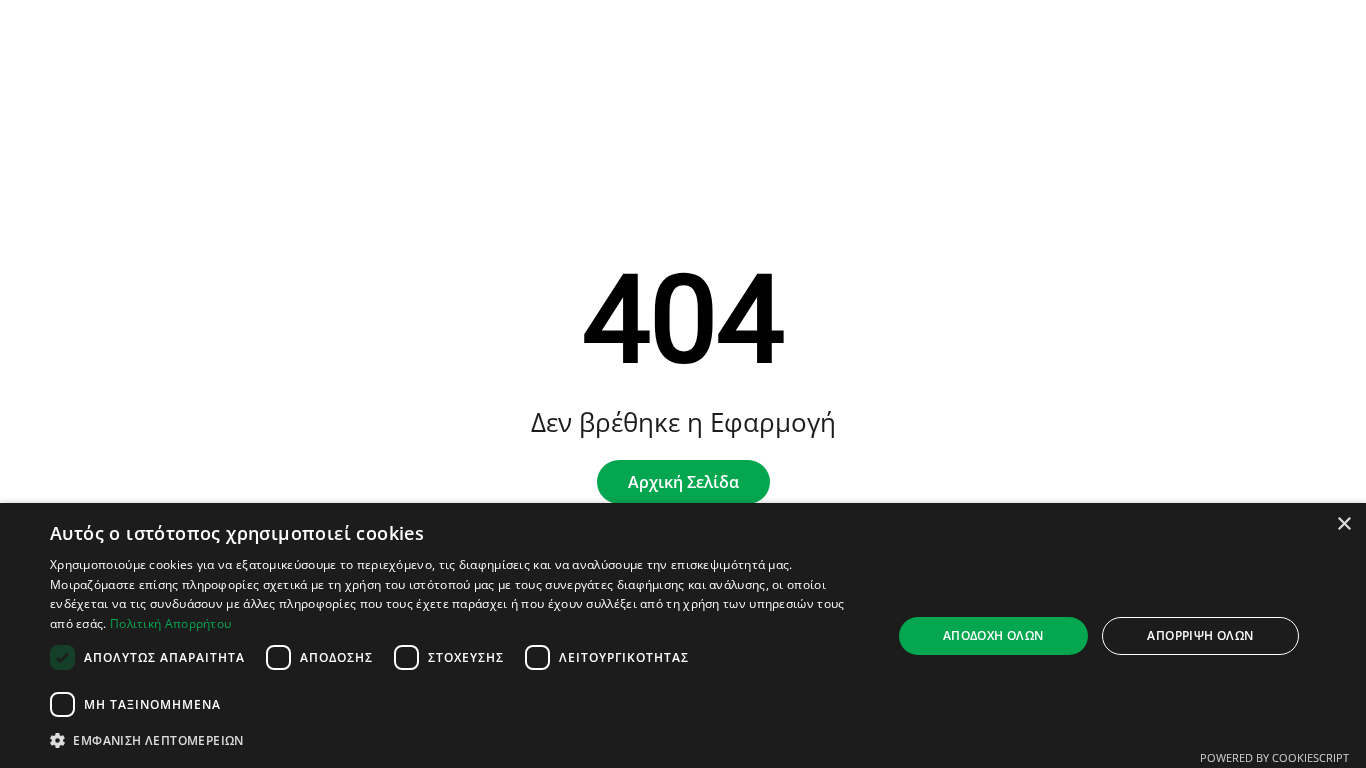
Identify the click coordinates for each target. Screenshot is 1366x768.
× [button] (1343, 524)
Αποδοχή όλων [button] (993, 635)
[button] (458, 740)
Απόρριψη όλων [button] (1200, 635)
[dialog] (683, 635)
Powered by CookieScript (1274, 757)
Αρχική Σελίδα (683, 482)
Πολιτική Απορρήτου (170, 623)
